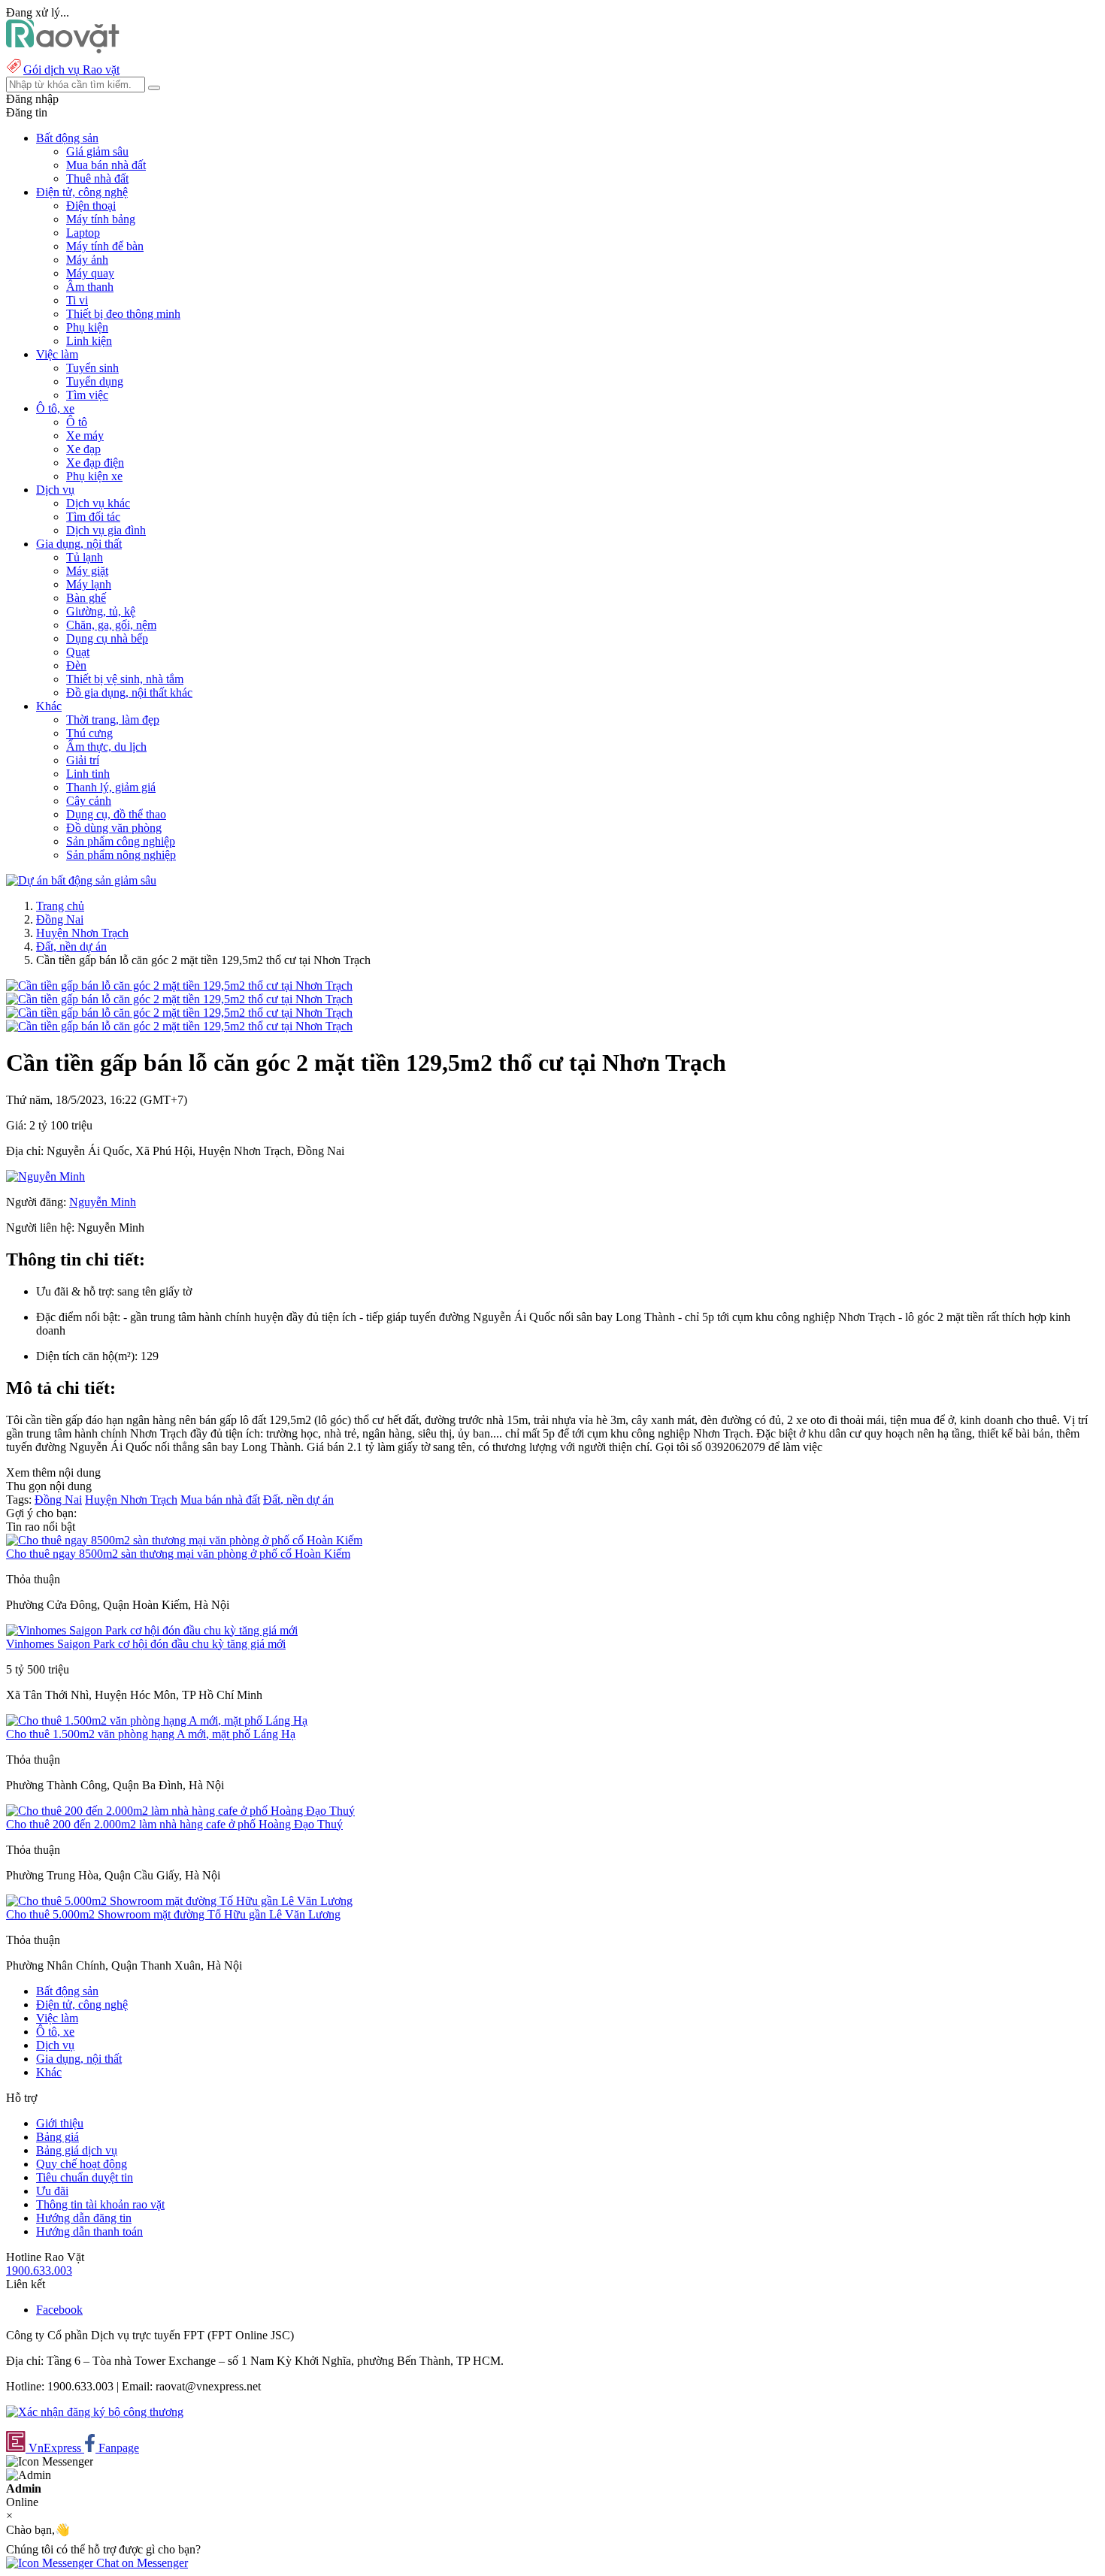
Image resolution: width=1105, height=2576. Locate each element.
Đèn (76, 665)
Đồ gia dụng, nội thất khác (129, 692)
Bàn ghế (86, 598)
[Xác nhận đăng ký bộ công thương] (95, 2412)
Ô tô (77, 422)
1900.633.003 (39, 2271)
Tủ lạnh (85, 557)
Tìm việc (87, 395)
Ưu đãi (52, 2191)
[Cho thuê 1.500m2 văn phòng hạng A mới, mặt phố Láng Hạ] (157, 1720)
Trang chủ (60, 906)
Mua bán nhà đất (106, 165)
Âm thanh (90, 287)
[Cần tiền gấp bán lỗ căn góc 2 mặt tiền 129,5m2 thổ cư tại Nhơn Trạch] (179, 986)
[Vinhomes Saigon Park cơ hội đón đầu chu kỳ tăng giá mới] (152, 1630)
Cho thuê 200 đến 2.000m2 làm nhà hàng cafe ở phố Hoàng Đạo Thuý (174, 1824)
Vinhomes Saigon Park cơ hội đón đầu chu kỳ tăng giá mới (146, 1644)
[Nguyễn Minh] (45, 1176)
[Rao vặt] (63, 49)
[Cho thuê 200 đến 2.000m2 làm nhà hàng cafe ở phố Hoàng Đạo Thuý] (180, 1811)
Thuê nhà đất (97, 178)
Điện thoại (91, 206)
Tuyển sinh (92, 368)
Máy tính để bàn (105, 246)
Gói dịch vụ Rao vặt (71, 70)
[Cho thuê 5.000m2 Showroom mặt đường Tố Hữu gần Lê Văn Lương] (179, 1901)
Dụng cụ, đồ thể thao (116, 814)
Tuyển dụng (95, 381)
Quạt (78, 652)
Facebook (59, 2310)
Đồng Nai (60, 919)
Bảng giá (58, 2137)
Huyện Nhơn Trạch (82, 933)
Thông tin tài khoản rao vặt (100, 2204)
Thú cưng (89, 733)
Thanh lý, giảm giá (111, 787)
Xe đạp (83, 449)
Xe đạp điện (95, 463)
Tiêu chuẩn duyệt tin (85, 2177)
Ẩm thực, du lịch (106, 747)
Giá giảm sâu (97, 151)
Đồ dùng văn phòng (114, 828)
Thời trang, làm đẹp (113, 720)
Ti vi (77, 300)
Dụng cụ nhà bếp (107, 638)
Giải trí (83, 760)
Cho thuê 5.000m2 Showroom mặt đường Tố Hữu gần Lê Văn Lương (173, 1914)
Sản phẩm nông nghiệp (121, 855)
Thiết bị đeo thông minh (123, 314)
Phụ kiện (87, 327)
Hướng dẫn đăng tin (84, 2218)
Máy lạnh (89, 584)
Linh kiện (89, 341)
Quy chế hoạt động (82, 2164)
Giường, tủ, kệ (101, 611)
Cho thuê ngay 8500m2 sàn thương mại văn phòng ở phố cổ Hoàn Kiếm (178, 1554)
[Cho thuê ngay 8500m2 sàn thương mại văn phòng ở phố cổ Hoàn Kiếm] (184, 1540)
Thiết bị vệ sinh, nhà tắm (125, 679)
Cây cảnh (89, 801)
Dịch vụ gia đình (106, 530)
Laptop (83, 233)
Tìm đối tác (93, 517)
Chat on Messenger (141, 2563)
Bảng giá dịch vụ (77, 2150)
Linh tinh (88, 774)
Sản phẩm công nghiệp (121, 841)
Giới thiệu (60, 2123)
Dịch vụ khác (98, 503)
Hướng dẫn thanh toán (89, 2231)
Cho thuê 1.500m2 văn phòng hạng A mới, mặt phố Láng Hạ (151, 1734)
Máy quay (90, 273)
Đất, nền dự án (71, 946)
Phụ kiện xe (94, 476)
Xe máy (85, 435)
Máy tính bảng (101, 219)
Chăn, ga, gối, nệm (111, 625)
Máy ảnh (87, 260)
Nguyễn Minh (103, 1202)
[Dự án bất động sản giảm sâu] (81, 880)
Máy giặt (87, 571)
